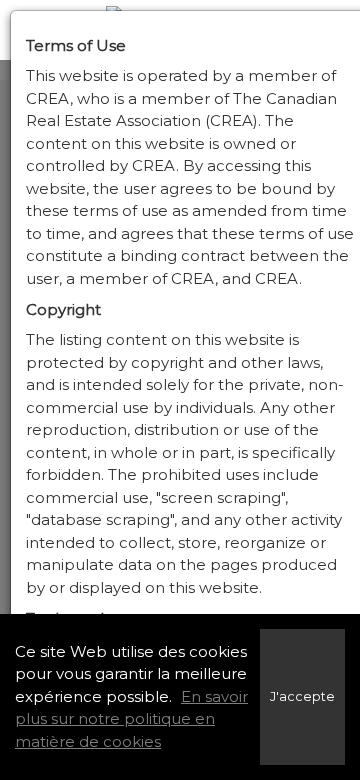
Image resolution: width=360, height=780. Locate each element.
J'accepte (302, 696)
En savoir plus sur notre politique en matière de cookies (131, 719)
